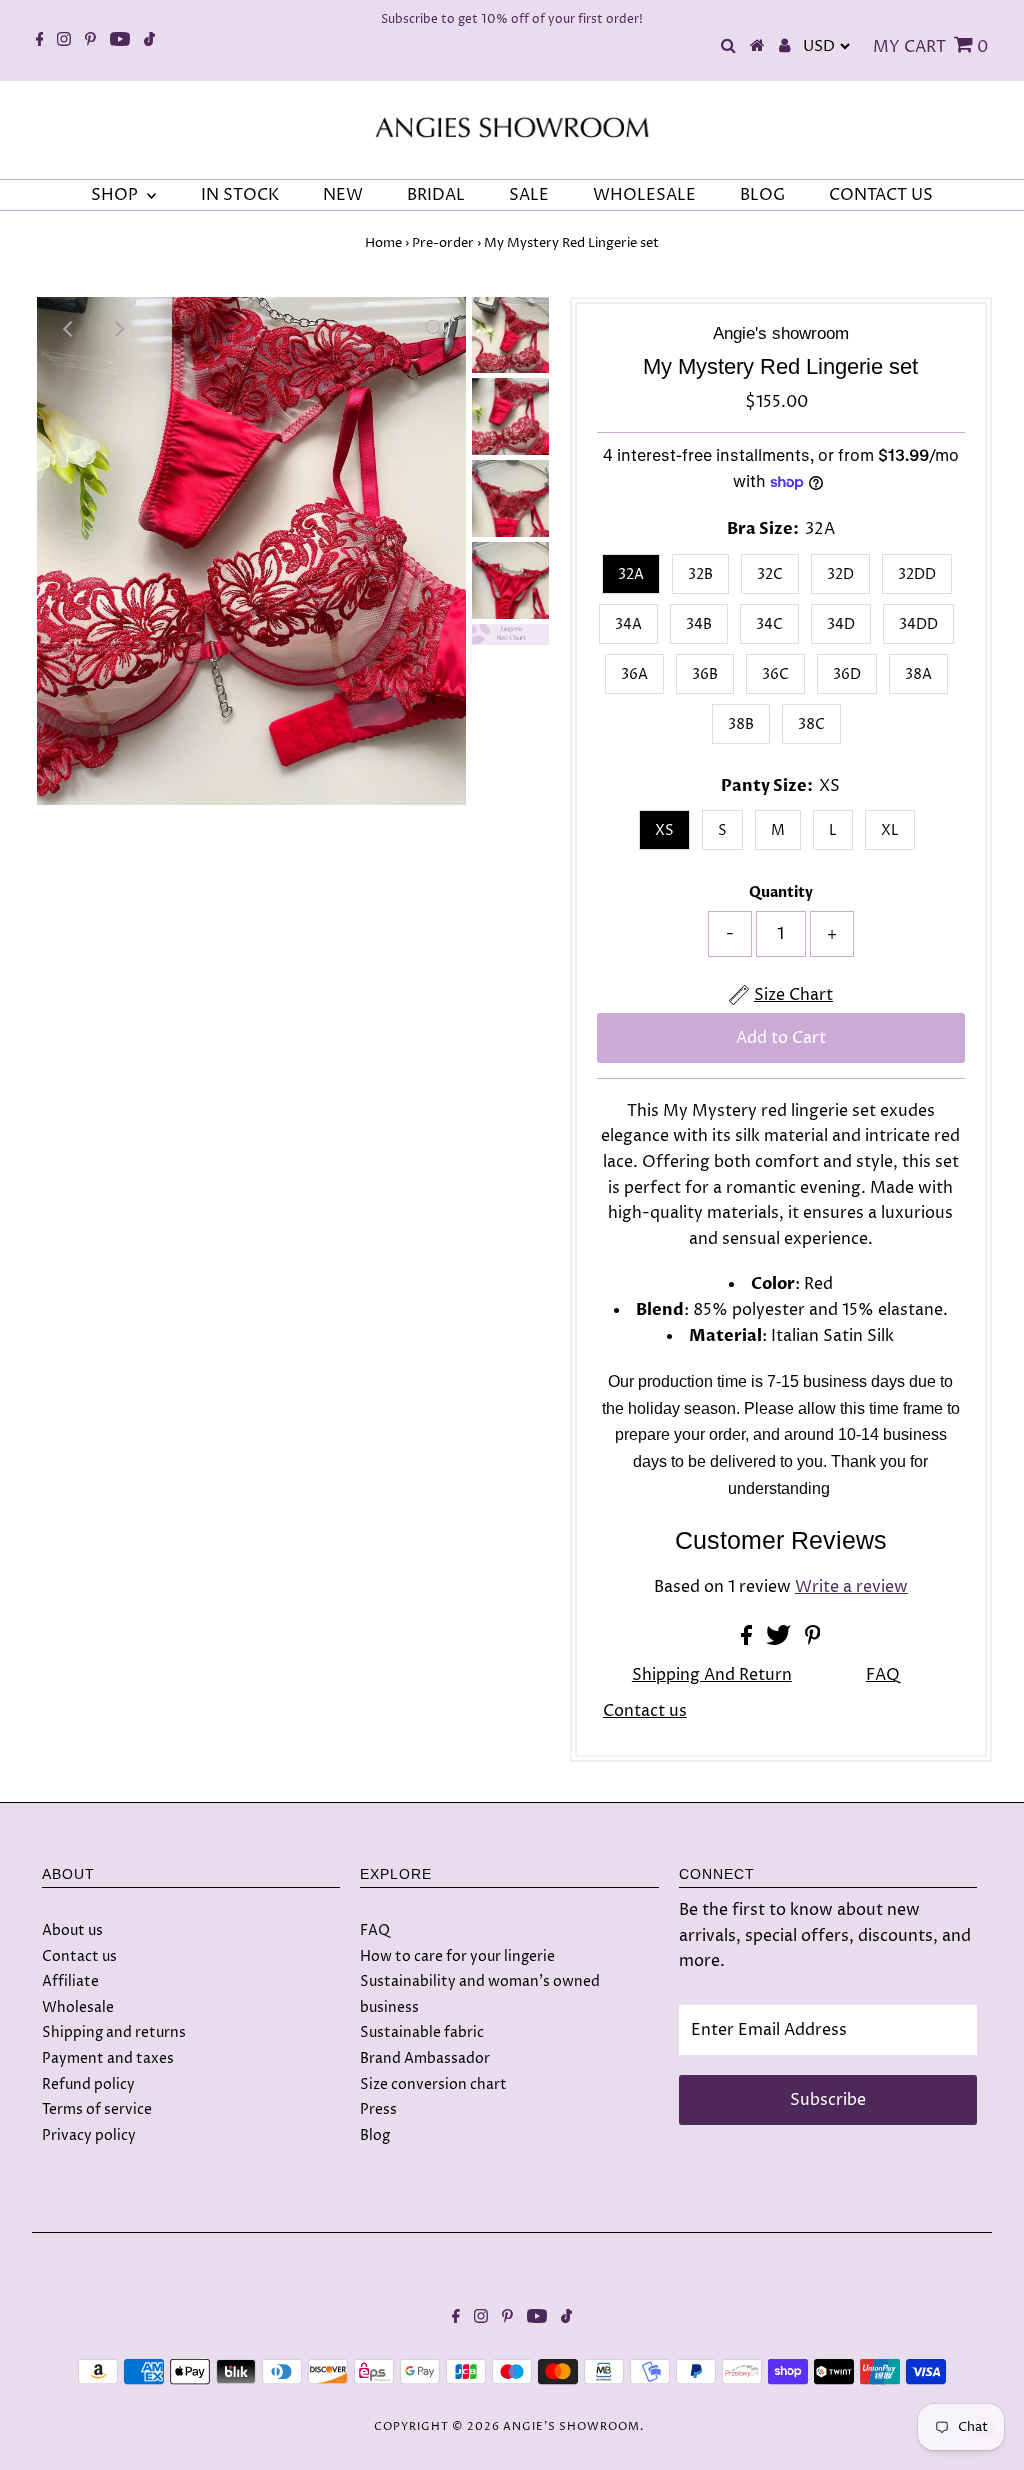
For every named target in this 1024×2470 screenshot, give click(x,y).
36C (775, 674)
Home (383, 243)
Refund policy (88, 2084)
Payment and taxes (108, 2058)
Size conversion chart (433, 2084)
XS (664, 830)
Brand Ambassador (425, 2058)
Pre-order (443, 243)
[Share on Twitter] (780, 1640)
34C (769, 624)
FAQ (883, 1675)
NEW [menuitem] (343, 195)
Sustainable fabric (422, 2032)
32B (700, 574)
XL (890, 830)
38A (918, 674)
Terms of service (97, 2109)
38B (741, 724)
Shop (116, 195)
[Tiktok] (149, 41)
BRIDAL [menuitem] (436, 195)
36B (705, 674)
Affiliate (70, 1981)
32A (631, 574)
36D (847, 674)
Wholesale (78, 2007)
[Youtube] (120, 41)
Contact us (645, 1711)
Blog (375, 2135)
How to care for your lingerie (457, 1956)
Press (378, 2109)
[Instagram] (64, 41)
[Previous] (69, 329)
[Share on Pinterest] (813, 1640)
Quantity (781, 892)
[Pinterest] (90, 41)
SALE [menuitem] (529, 195)
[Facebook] (40, 41)
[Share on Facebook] (748, 1640)
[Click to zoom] (434, 329)
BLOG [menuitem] (762, 195)
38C (811, 724)
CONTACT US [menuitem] (881, 195)
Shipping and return (712, 1675)
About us (72, 1930)
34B (699, 624)
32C (770, 574)
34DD (918, 624)
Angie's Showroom (571, 2426)
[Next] (118, 329)
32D (840, 574)
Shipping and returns (114, 2032)
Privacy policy (89, 2135)
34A (628, 624)
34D (841, 624)
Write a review (851, 1587)
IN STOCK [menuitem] (240, 195)
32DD (917, 574)
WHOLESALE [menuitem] (644, 195)
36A (634, 674)
